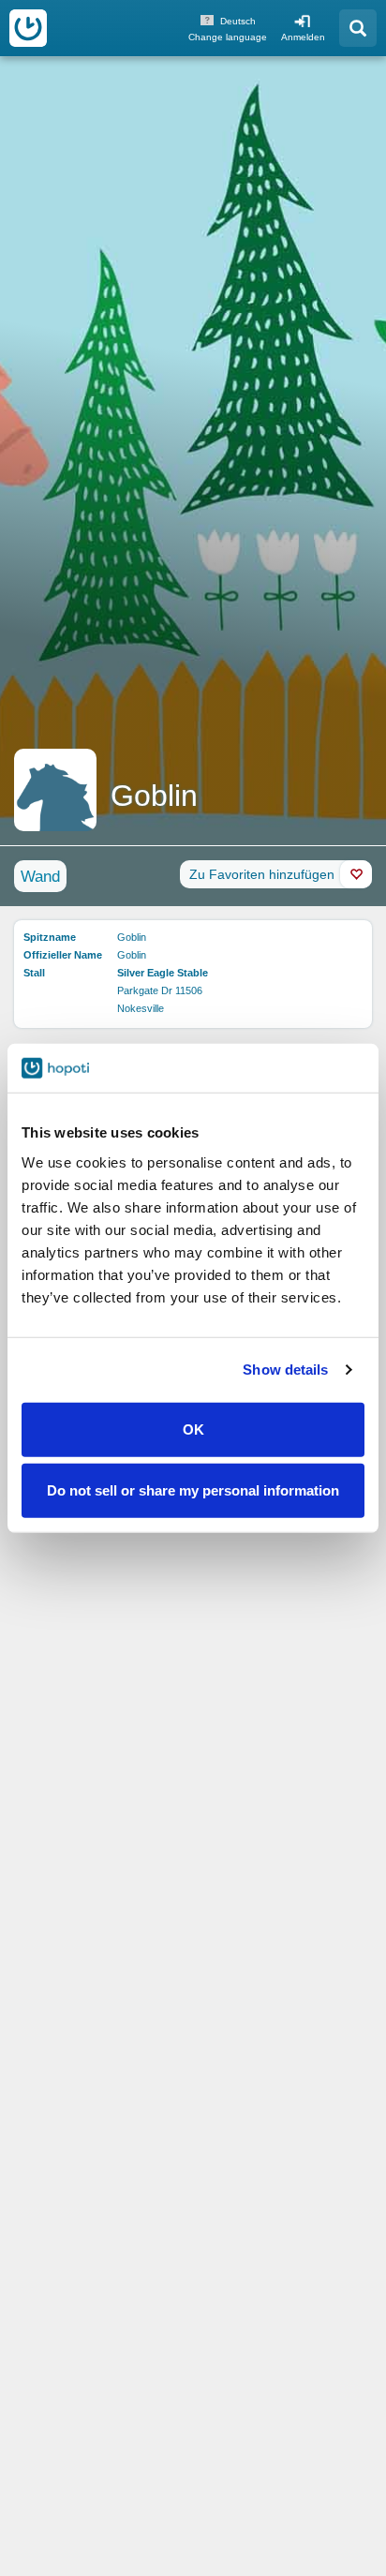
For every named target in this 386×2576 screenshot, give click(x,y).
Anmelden (303, 37)
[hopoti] (28, 28)
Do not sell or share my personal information (193, 1490)
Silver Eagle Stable (163, 973)
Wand (40, 877)
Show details (285, 1370)
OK (193, 1429)
